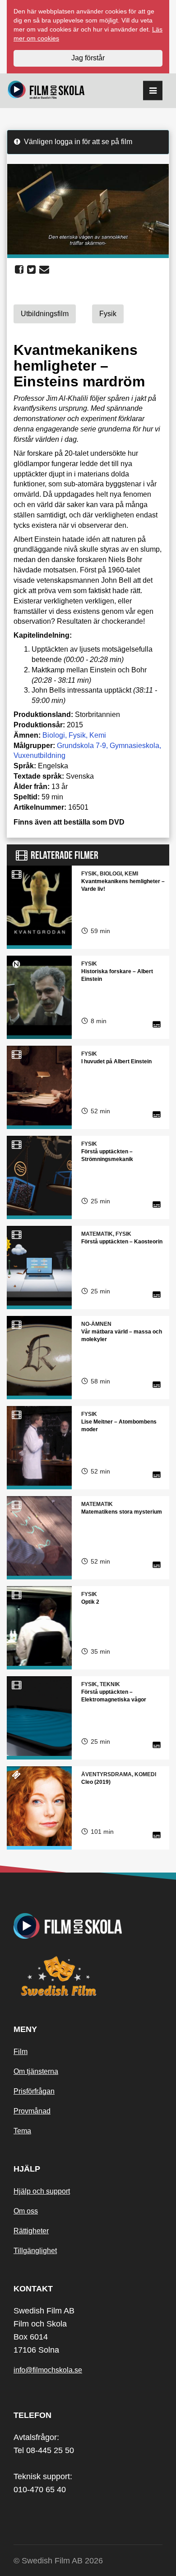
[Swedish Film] (88, 1976)
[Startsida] (46, 91)
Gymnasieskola (134, 746)
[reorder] (153, 91)
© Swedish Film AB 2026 (58, 2561)
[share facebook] (19, 270)
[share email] (44, 270)
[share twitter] (31, 270)
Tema (22, 2131)
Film (21, 2052)
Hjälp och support (42, 2191)
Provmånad (32, 2111)
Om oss (26, 2211)
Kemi (98, 735)
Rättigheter (31, 2231)
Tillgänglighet (35, 2251)
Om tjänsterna (36, 2071)
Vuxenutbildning (39, 755)
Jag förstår (88, 58)
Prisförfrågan (34, 2091)
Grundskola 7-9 (81, 746)
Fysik (77, 735)
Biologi (54, 735)
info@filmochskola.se (48, 2370)
